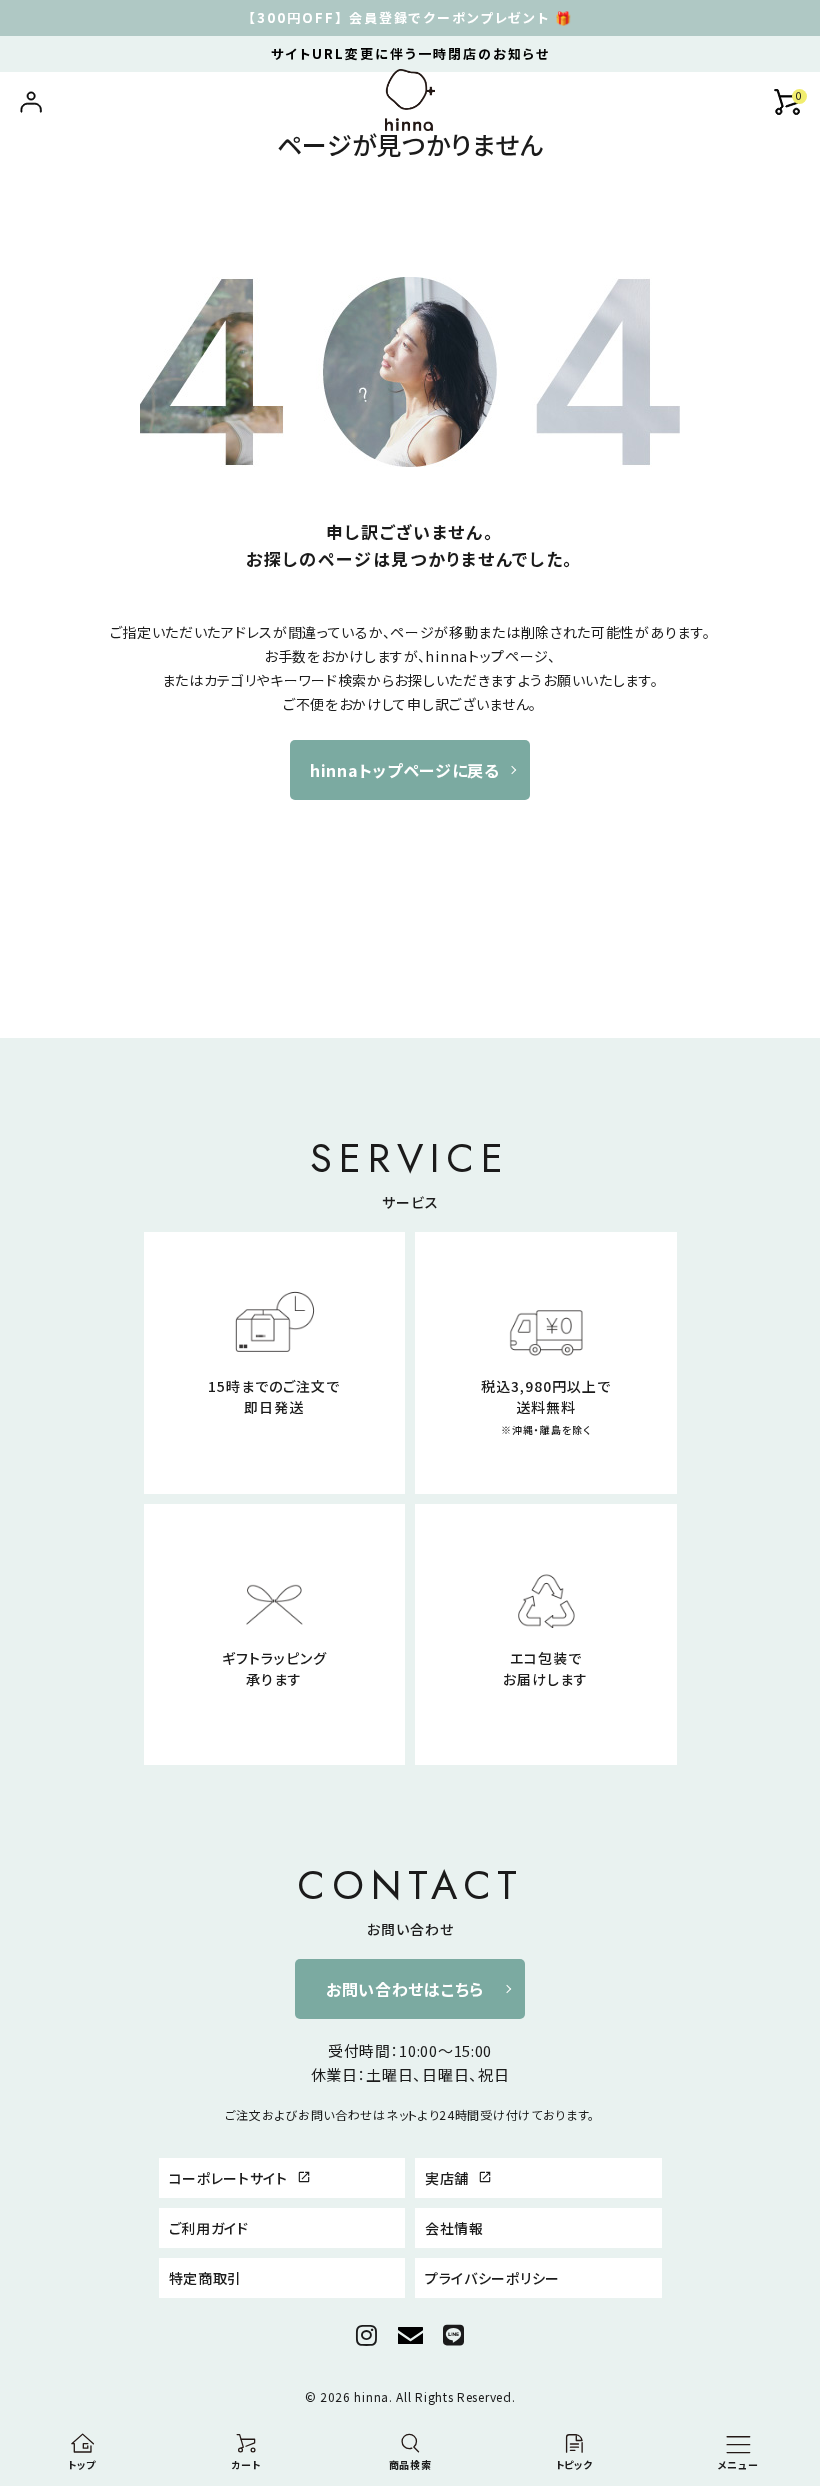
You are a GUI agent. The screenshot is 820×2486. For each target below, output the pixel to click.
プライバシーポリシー (492, 2278)
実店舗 (458, 2178)
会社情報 (454, 2228)
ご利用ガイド (209, 2228)
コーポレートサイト (240, 2178)
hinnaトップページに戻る (405, 770)
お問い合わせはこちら (405, 1989)
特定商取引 (206, 2278)
